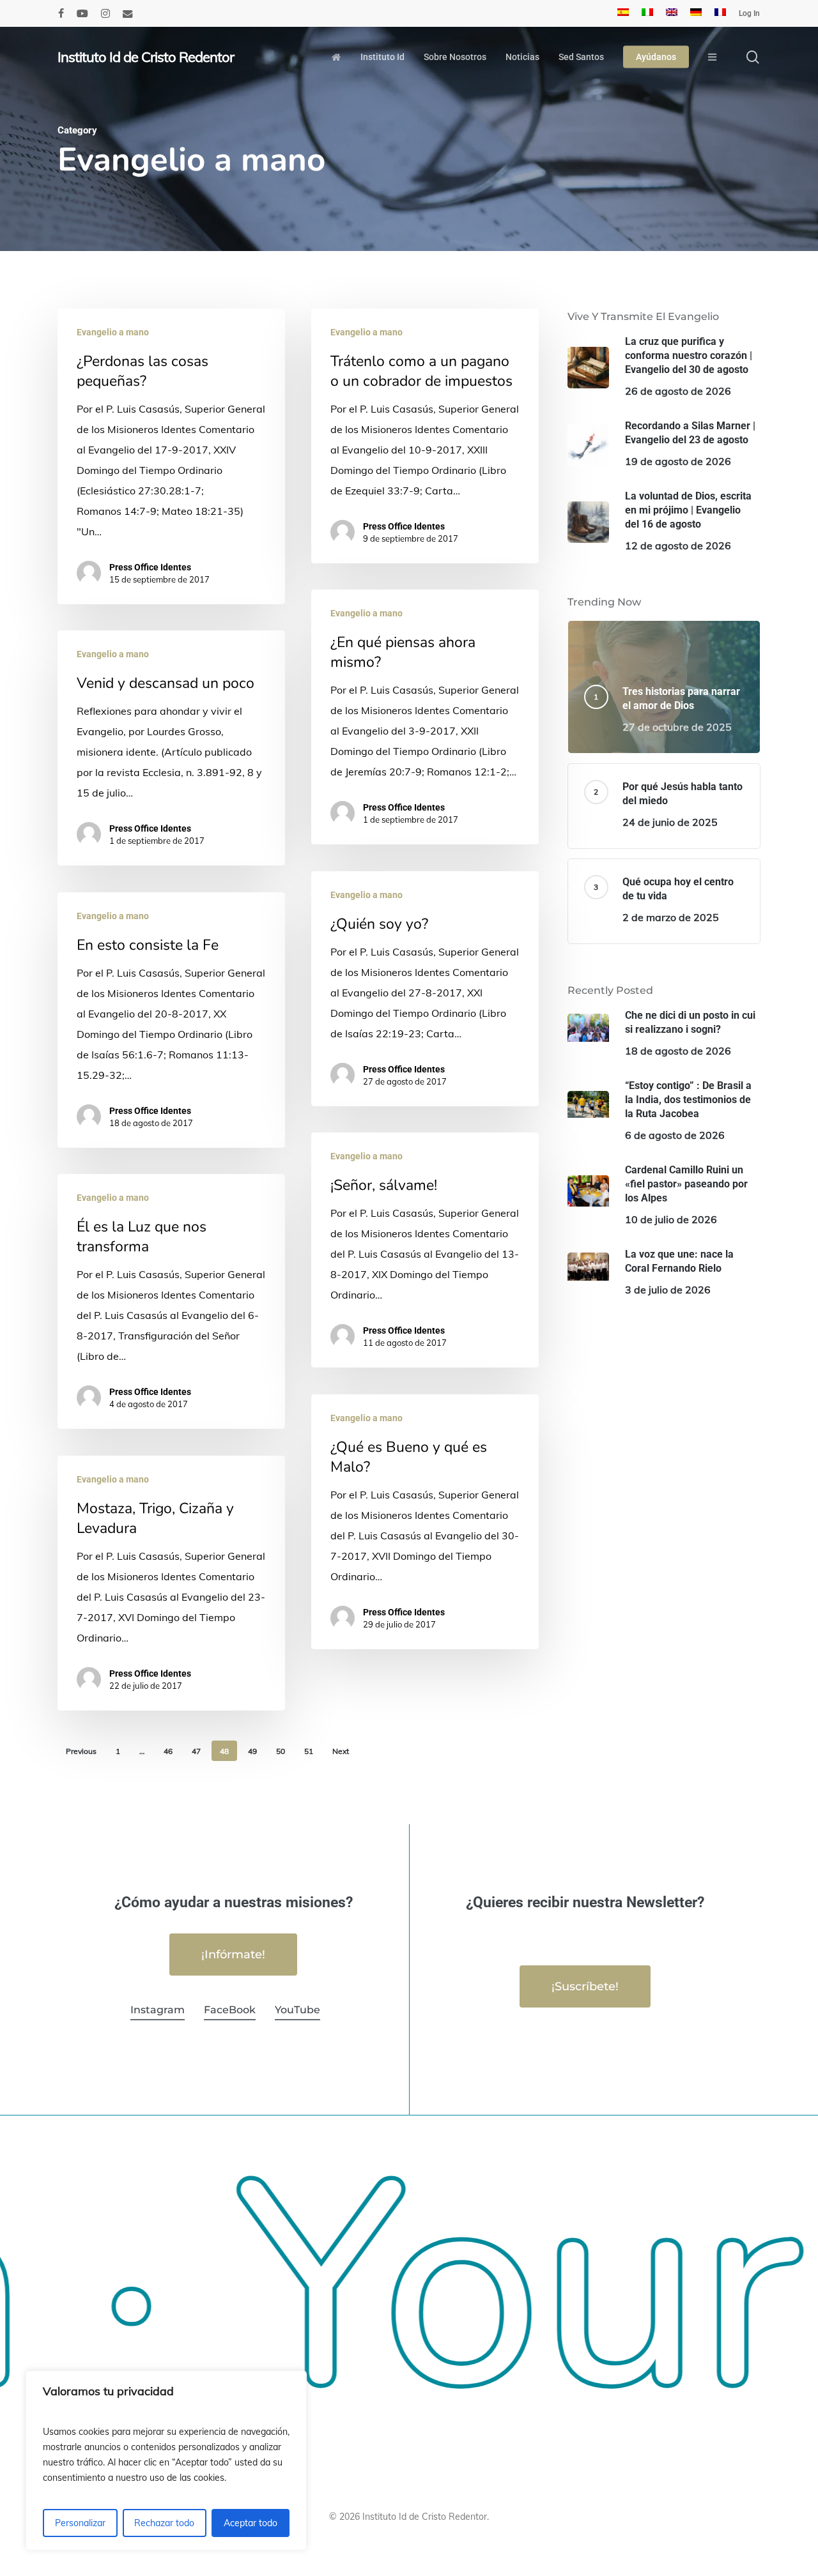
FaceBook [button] (230, 2010)
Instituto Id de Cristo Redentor (146, 57)
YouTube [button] (297, 2010)
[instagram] (105, 13)
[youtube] (82, 13)
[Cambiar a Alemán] (696, 13)
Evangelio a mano (113, 332)
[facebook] (61, 13)
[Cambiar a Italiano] (647, 13)
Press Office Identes (150, 567)
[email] (128, 13)
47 (196, 1751)
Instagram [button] (158, 2010)
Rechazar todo (164, 2523)
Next (341, 1751)
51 (309, 1751)
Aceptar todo (251, 2523)
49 (252, 1751)
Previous (81, 1751)
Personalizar (80, 2523)
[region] (166, 2460)
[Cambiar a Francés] (720, 13)
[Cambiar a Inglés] (672, 13)
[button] (233, 1955)
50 (281, 1751)
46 (168, 1751)
